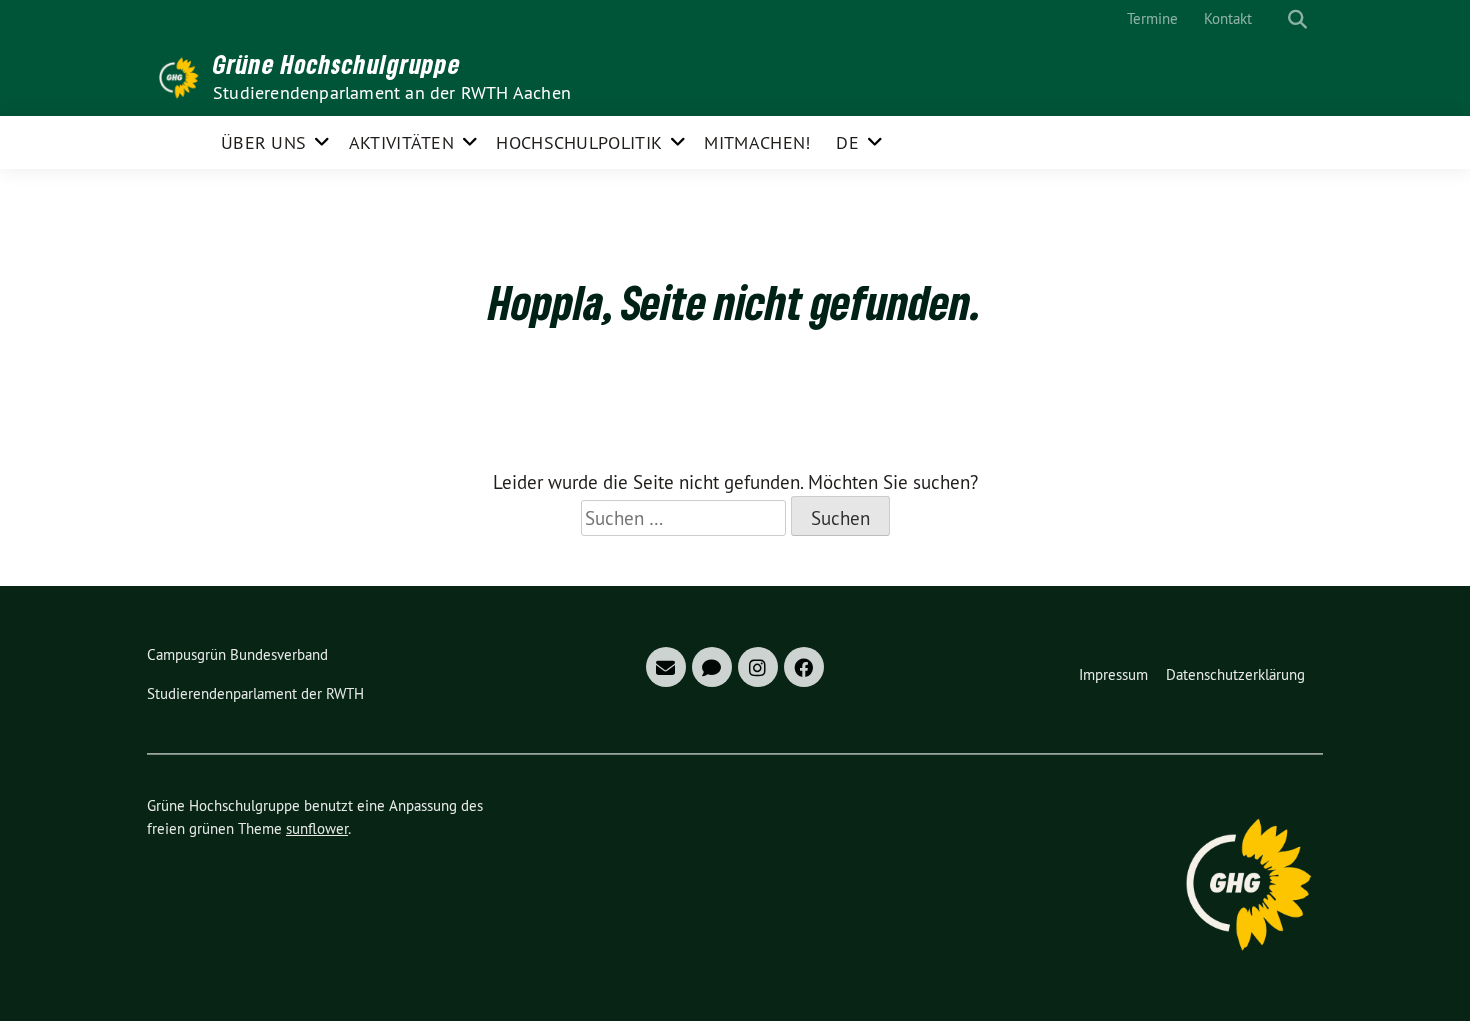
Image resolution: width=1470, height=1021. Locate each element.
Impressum (1113, 674)
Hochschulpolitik (579, 142)
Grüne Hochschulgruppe (337, 64)
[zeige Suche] (1297, 19)
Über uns (263, 142)
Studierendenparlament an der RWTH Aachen (392, 92)
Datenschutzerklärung (1235, 674)
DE (847, 142)
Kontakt (1228, 18)
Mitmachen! (757, 142)
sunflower (317, 828)
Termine (1152, 18)
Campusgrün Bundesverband (237, 654)
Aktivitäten (401, 142)
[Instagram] (758, 667)
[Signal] (712, 667)
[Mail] (666, 667)
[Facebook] (804, 667)
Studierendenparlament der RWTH (255, 693)
